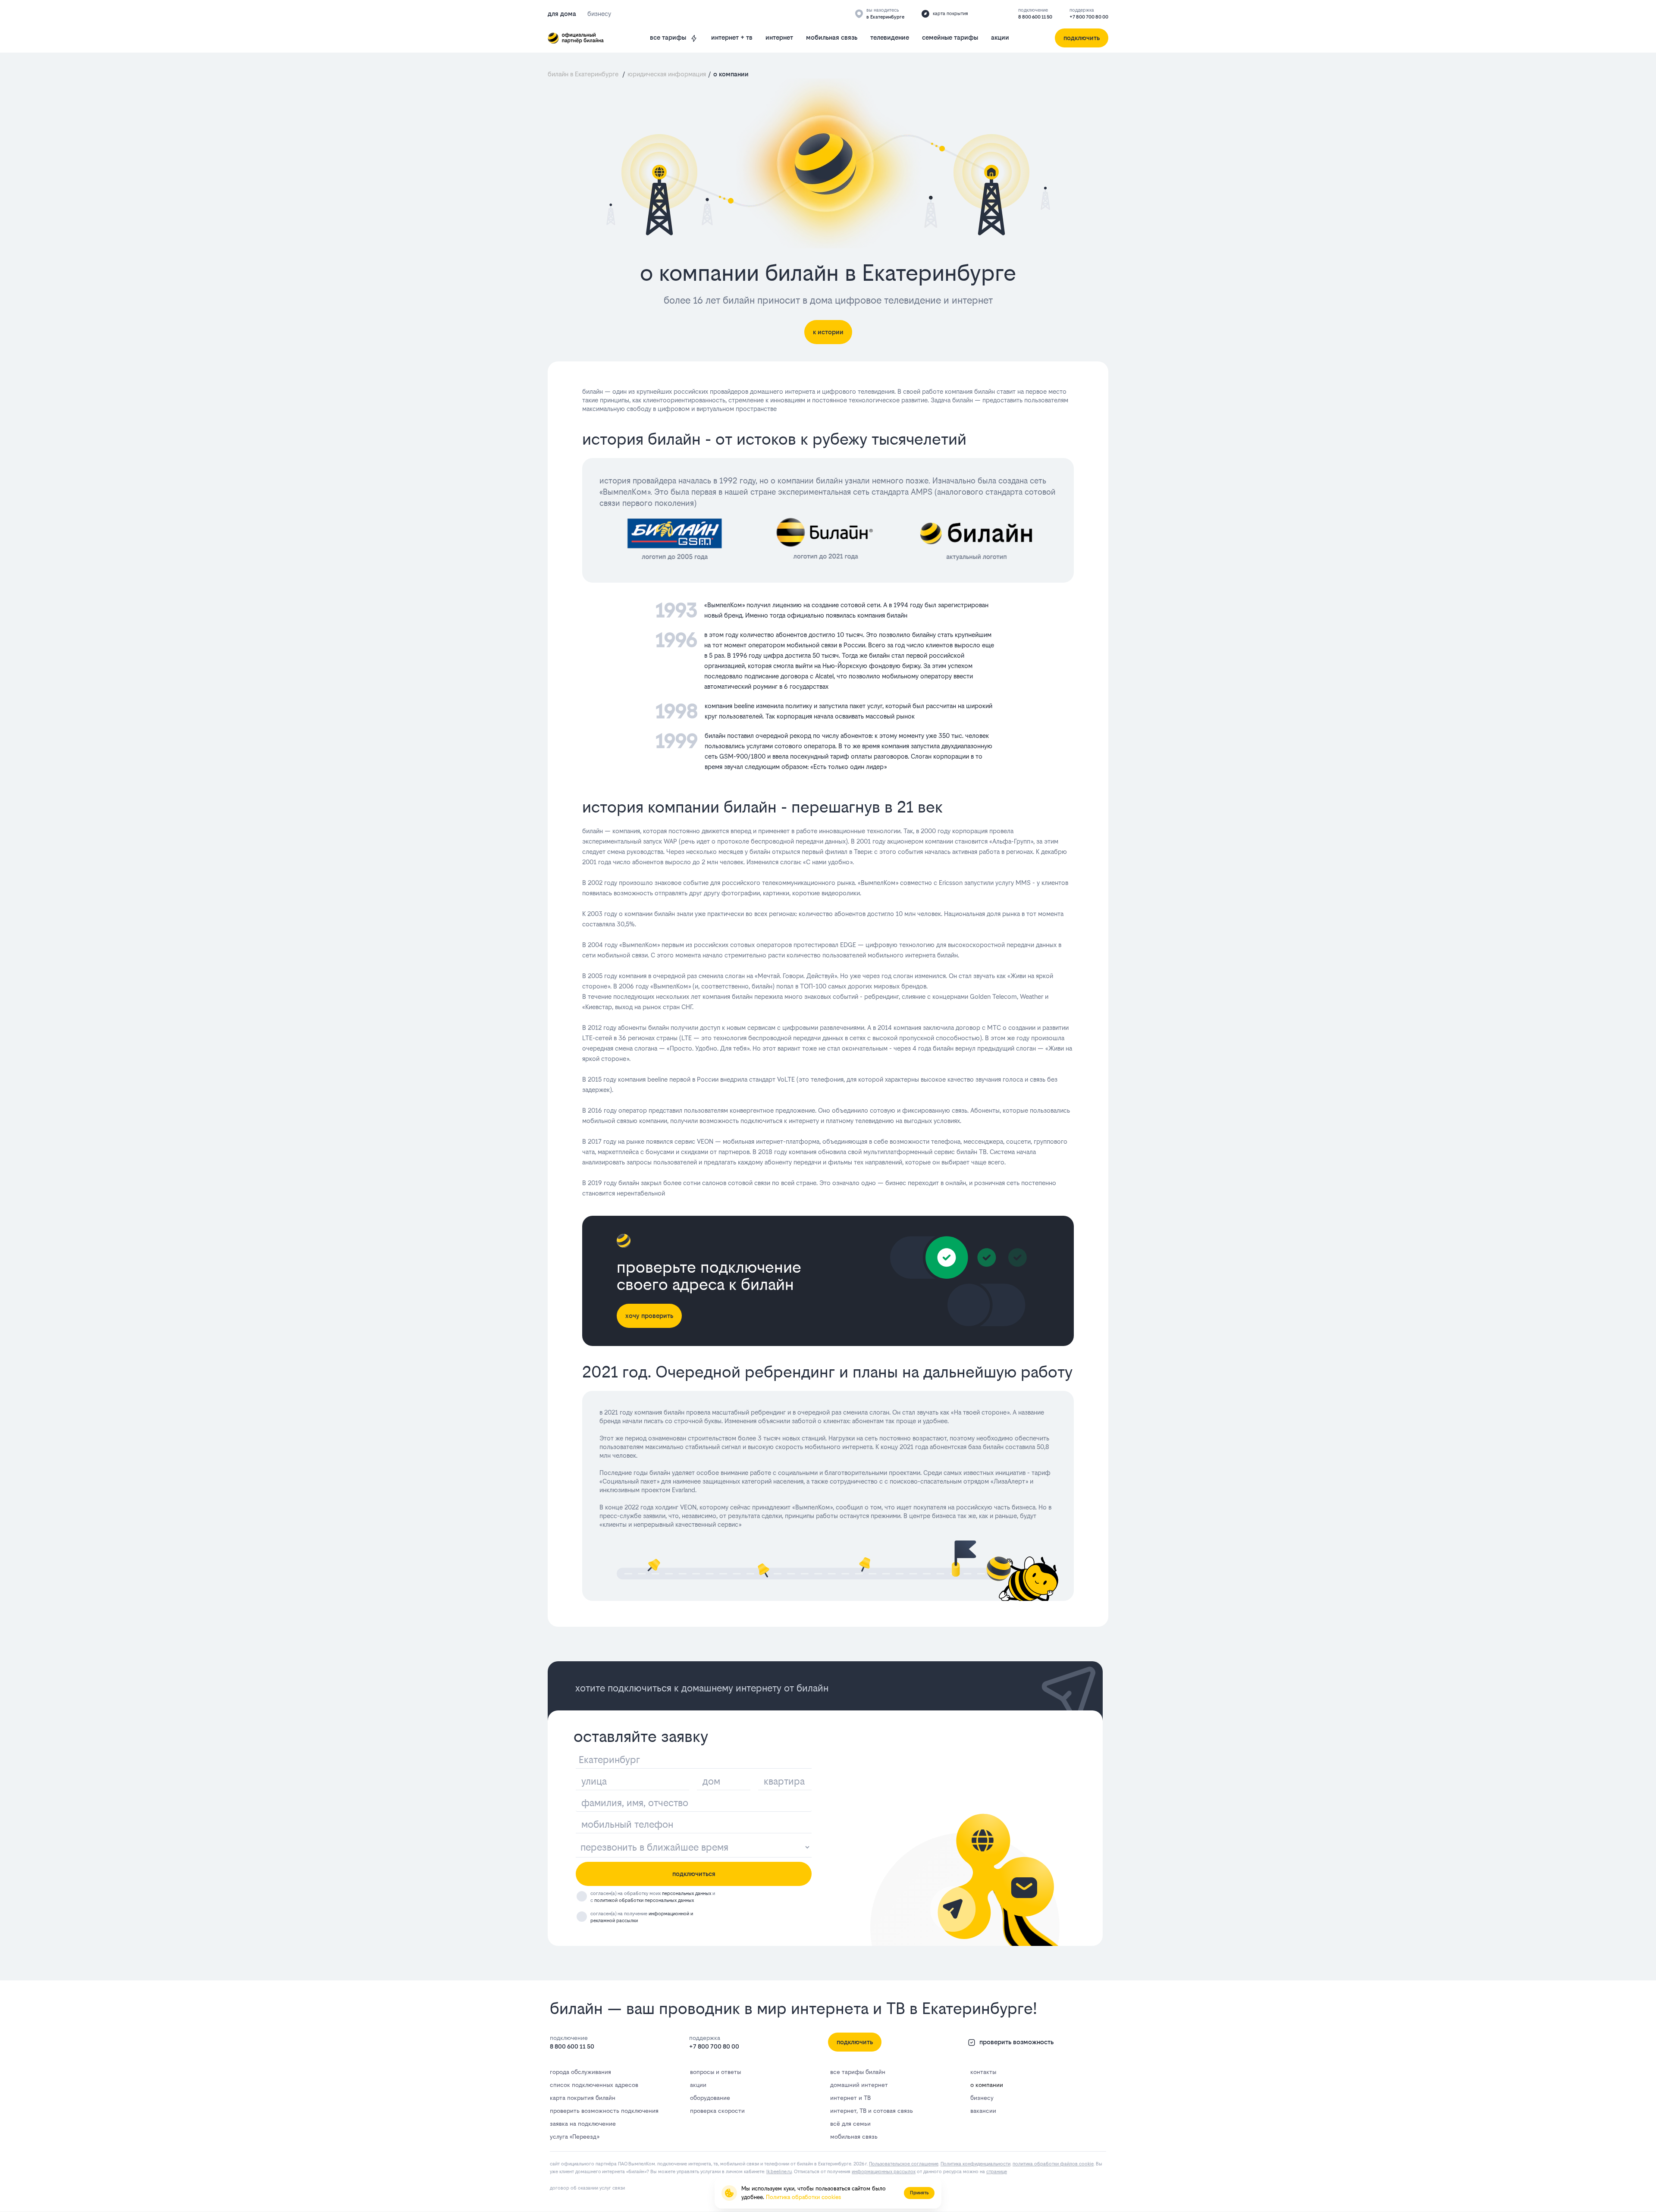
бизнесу (982, 2098)
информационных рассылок (884, 2172)
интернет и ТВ (850, 2098)
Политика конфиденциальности (975, 2164)
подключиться (694, 1874)
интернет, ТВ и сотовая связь (872, 2111)
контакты (983, 2072)
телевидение (890, 37)
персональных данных (687, 1894)
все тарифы (668, 37)
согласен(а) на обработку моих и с (653, 1897)
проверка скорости (717, 2111)
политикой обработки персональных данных (644, 1900)
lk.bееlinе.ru (779, 2172)
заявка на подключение (583, 2124)
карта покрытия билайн (583, 2098)
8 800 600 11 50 (1035, 17)
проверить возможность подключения (604, 2111)
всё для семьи (850, 2124)
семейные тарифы (950, 37)
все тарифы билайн (858, 2072)
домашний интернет (859, 2085)
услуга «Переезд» (574, 2137)
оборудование (710, 2098)
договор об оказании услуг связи (587, 2188)
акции (1000, 37)
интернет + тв (732, 37)
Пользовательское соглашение (904, 2164)
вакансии (983, 2111)
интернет (779, 37)
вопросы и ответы (715, 2072)
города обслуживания (580, 2072)
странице (997, 2172)
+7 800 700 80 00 (1089, 17)
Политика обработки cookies (803, 2197)
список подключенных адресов (594, 2085)
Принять (919, 2193)
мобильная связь (832, 37)
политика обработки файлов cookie (1053, 2164)
